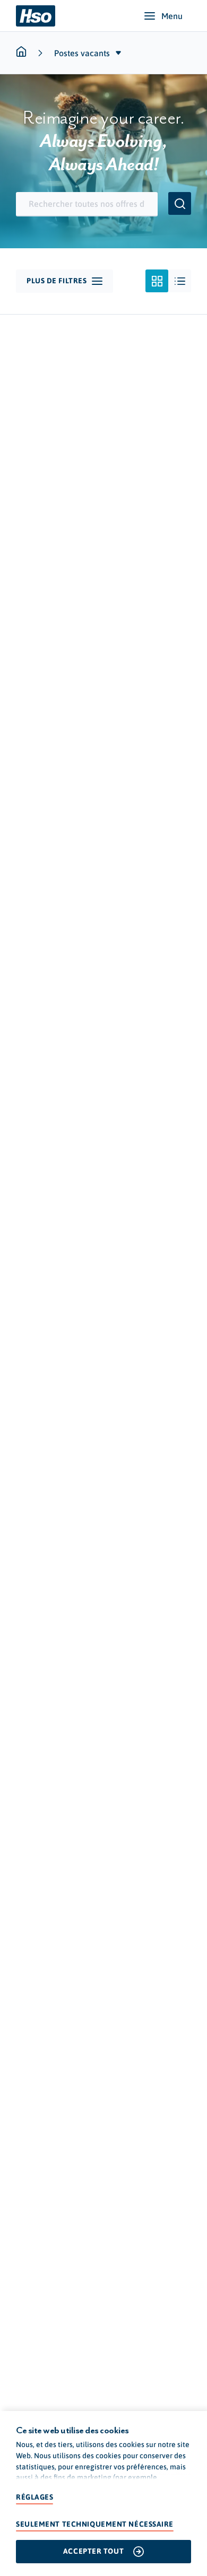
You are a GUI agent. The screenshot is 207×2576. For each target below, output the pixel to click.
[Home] (36, 16)
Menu (172, 16)
